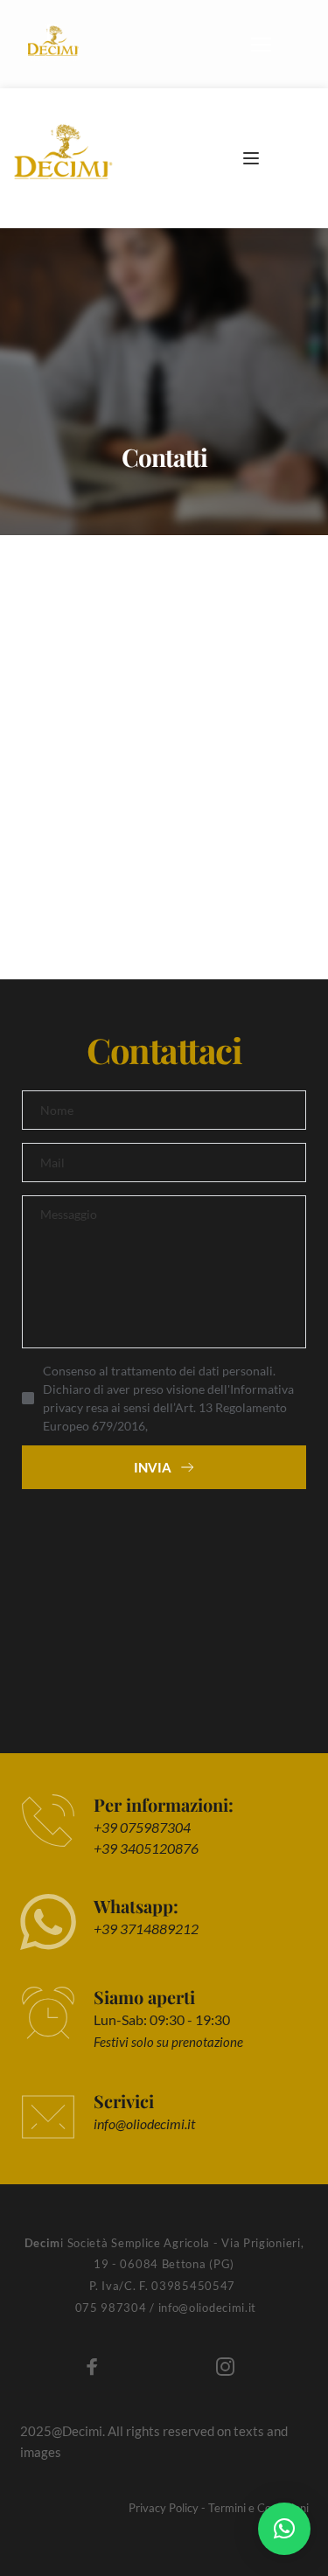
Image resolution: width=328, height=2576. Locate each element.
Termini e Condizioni (258, 2508)
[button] (261, 44)
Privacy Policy (164, 2508)
